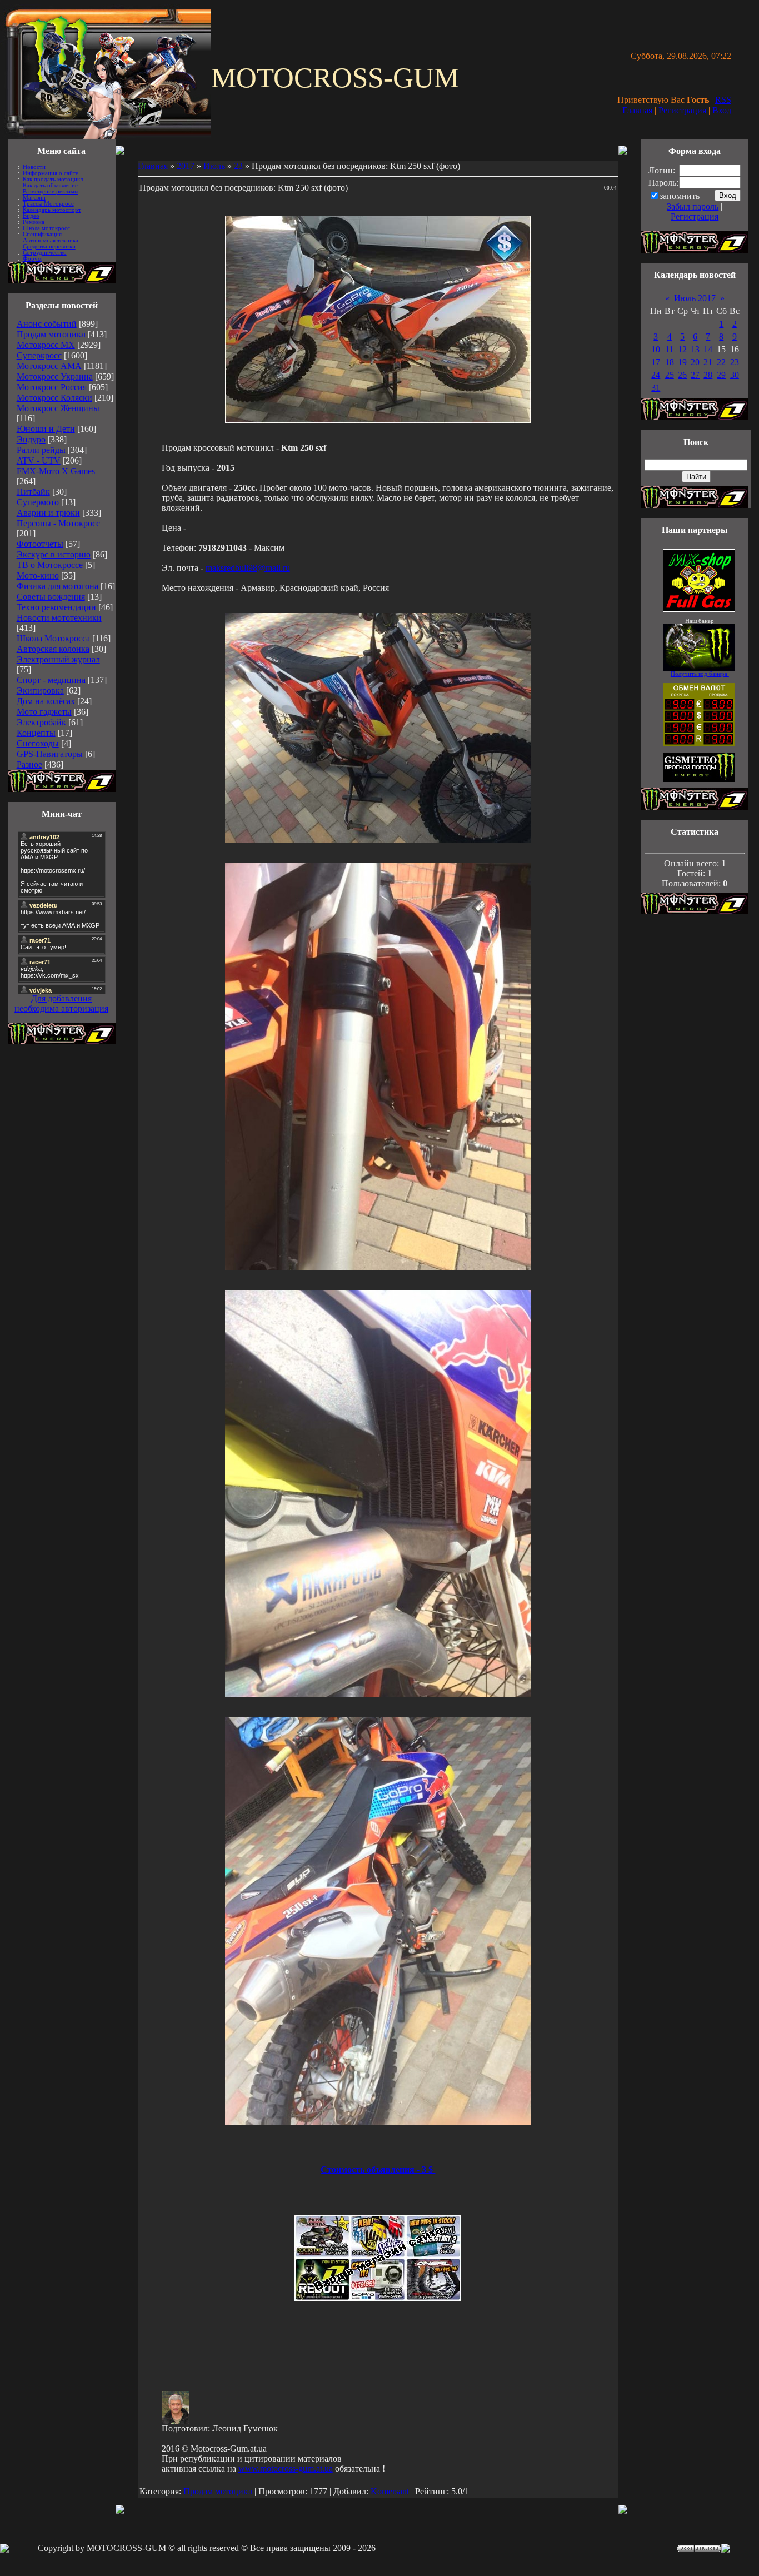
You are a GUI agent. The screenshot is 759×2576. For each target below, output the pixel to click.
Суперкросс (39, 355)
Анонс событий (47, 324)
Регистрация (682, 110)
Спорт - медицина (51, 680)
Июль (214, 166)
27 (695, 375)
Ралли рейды (41, 450)
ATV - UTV (39, 460)
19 (682, 362)
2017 (186, 166)
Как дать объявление (50, 185)
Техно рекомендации (56, 607)
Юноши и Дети (46, 429)
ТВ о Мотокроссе (50, 565)
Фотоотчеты (40, 544)
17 (656, 362)
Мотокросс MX (46, 345)
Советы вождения (51, 597)
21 (708, 362)
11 (669, 349)
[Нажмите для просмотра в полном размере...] (378, 839)
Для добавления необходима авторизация (61, 1003)
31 (656, 388)
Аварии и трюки (48, 513)
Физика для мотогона (58, 586)
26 (682, 375)
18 (670, 362)
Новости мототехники (59, 618)
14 (708, 349)
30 (735, 375)
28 (708, 375)
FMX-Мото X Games (56, 471)
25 (670, 375)
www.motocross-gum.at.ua (286, 2468)
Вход (722, 110)
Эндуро (31, 439)
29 (721, 375)
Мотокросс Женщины (58, 408)
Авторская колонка (53, 649)
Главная (637, 110)
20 (695, 362)
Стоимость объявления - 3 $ (378, 2169)
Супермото (38, 502)
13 (695, 349)
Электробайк (41, 722)
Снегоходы (38, 743)
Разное (29, 764)
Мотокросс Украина (55, 377)
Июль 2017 (695, 298)
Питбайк (33, 492)
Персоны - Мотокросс (58, 523)
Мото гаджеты (44, 712)
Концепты (36, 733)
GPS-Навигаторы (50, 754)
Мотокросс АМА (49, 366)
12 (682, 349)
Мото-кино (38, 576)
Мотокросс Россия (52, 387)
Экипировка (40, 691)
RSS (723, 100)
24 (656, 375)
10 (656, 349)
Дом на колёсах (46, 701)
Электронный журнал (58, 659)
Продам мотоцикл (51, 334)
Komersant (390, 2491)
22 (721, 362)
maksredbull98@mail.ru (248, 568)
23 (238, 166)
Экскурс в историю (54, 554)
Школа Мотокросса (53, 638)
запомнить (680, 196)
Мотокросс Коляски (54, 398)
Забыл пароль (693, 206)
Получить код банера (700, 674)
